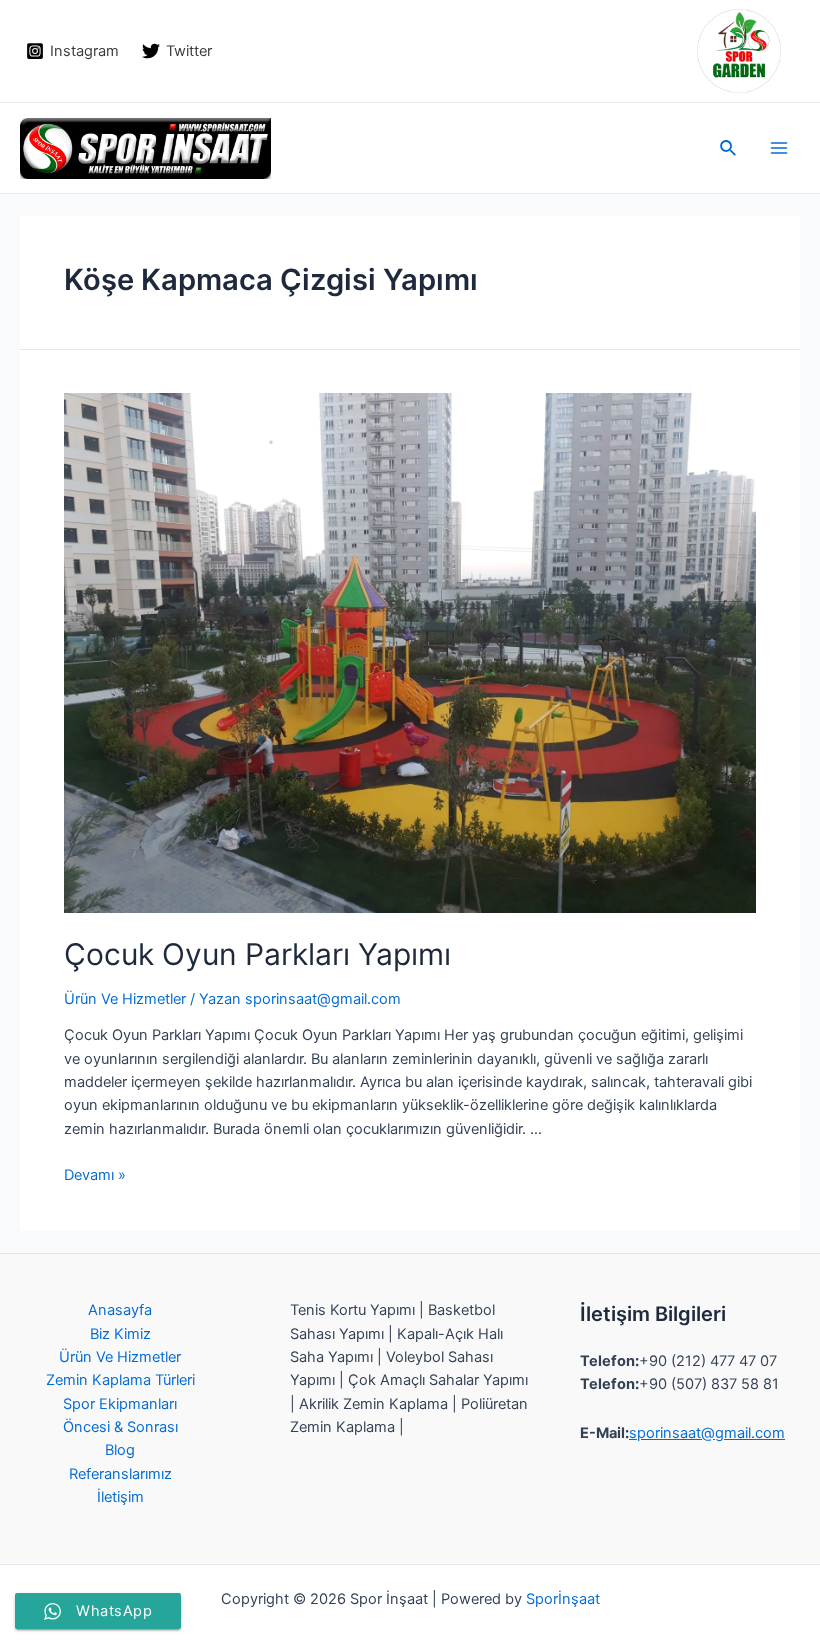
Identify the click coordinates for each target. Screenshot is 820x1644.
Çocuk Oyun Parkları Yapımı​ (257, 954)
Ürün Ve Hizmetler (125, 999)
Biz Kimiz (120, 1334)
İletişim (120, 1497)
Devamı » (95, 1175)
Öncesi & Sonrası (120, 1427)
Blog (120, 1450)
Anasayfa (120, 1310)
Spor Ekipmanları (120, 1404)
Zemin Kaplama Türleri (120, 1380)
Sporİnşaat (563, 1599)
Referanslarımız (120, 1474)
